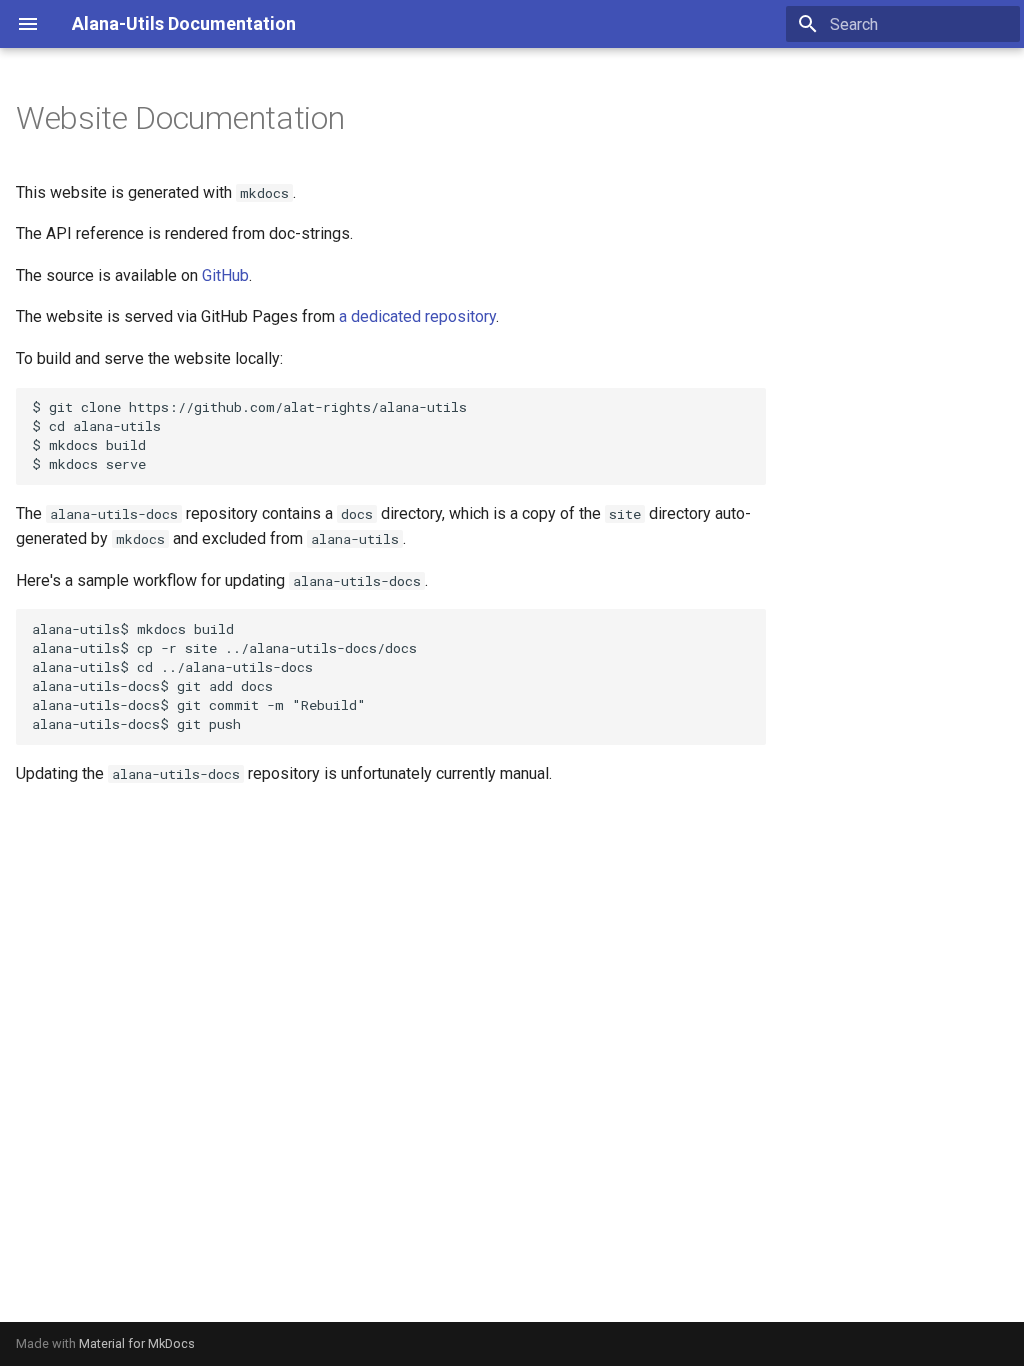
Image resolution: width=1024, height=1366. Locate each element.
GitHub (225, 275)
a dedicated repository (417, 316)
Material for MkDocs (137, 1343)
